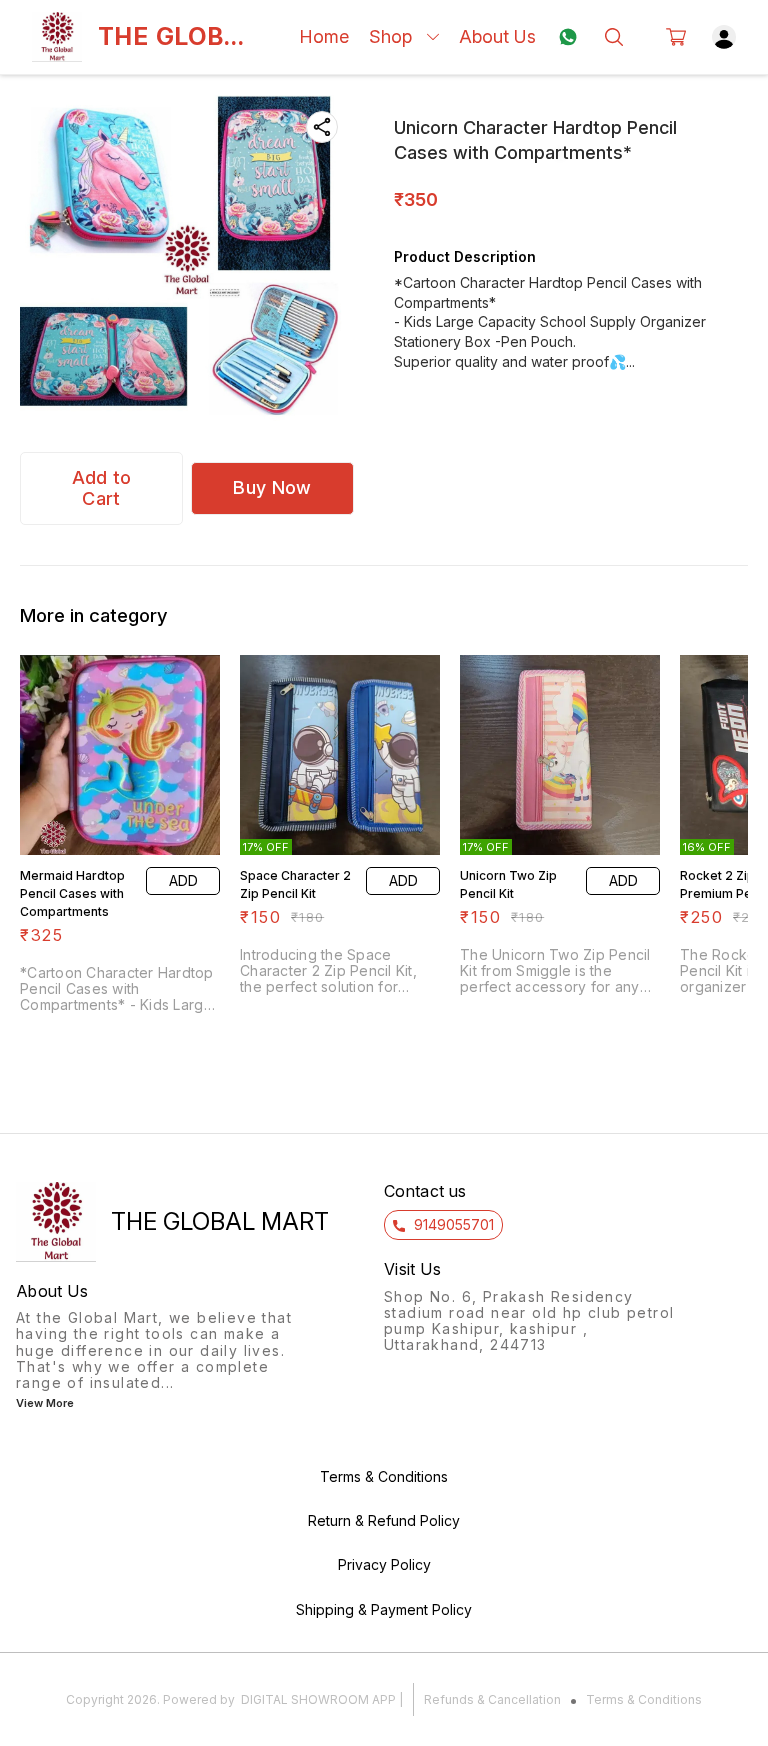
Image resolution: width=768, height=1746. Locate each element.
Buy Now (272, 487)
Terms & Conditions (644, 1699)
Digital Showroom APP (318, 1699)
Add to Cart (102, 488)
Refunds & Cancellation (492, 1699)
